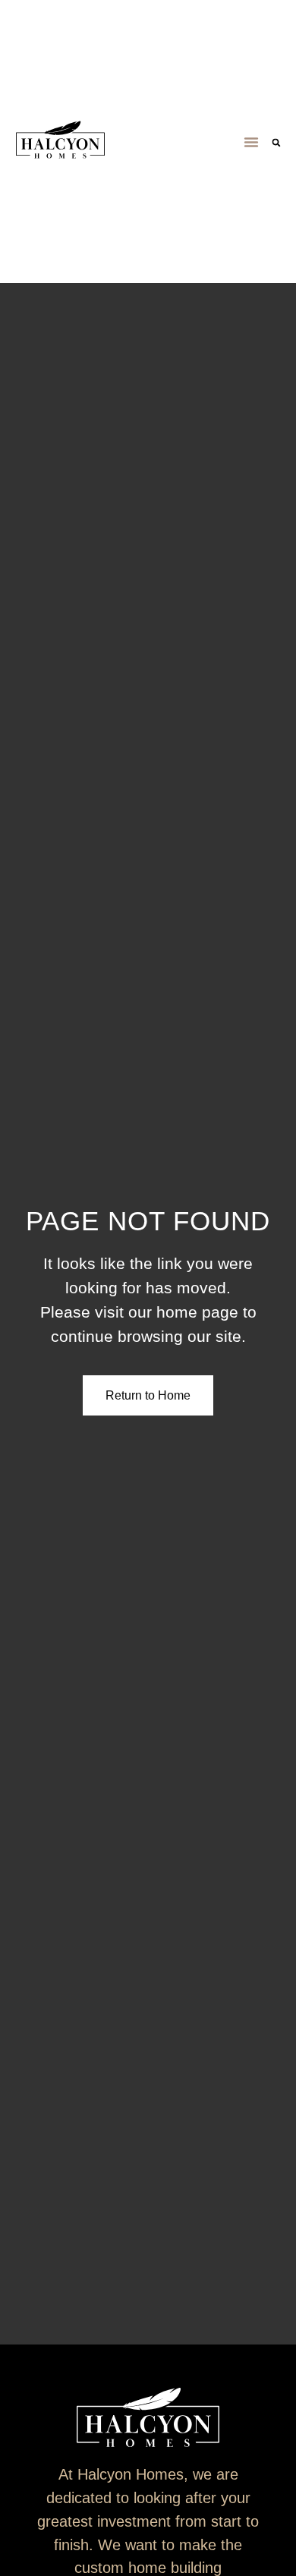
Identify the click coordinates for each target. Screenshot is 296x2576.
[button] (251, 142)
